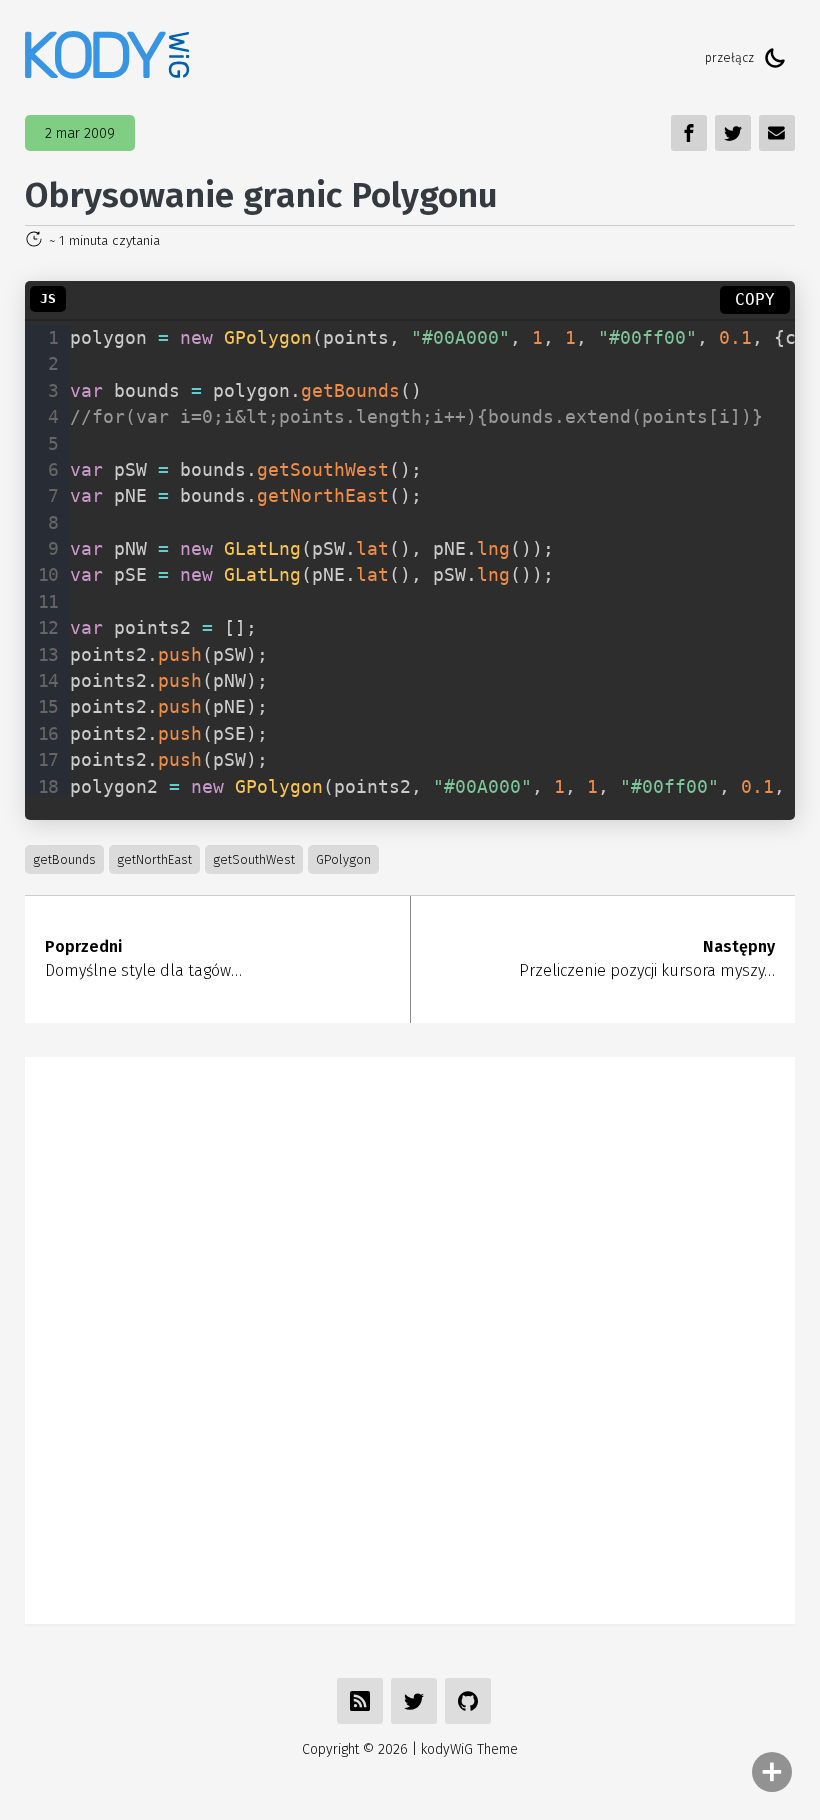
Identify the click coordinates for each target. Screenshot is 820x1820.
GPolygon (343, 859)
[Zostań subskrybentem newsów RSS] (360, 1701)
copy (755, 299)
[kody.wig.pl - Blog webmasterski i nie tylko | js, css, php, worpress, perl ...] (107, 57)
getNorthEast (154, 859)
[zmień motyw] (775, 58)
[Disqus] (410, 1337)
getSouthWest (254, 859)
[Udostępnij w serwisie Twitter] (414, 1701)
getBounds (64, 859)
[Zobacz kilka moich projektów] (468, 1701)
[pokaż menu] (772, 1772)
